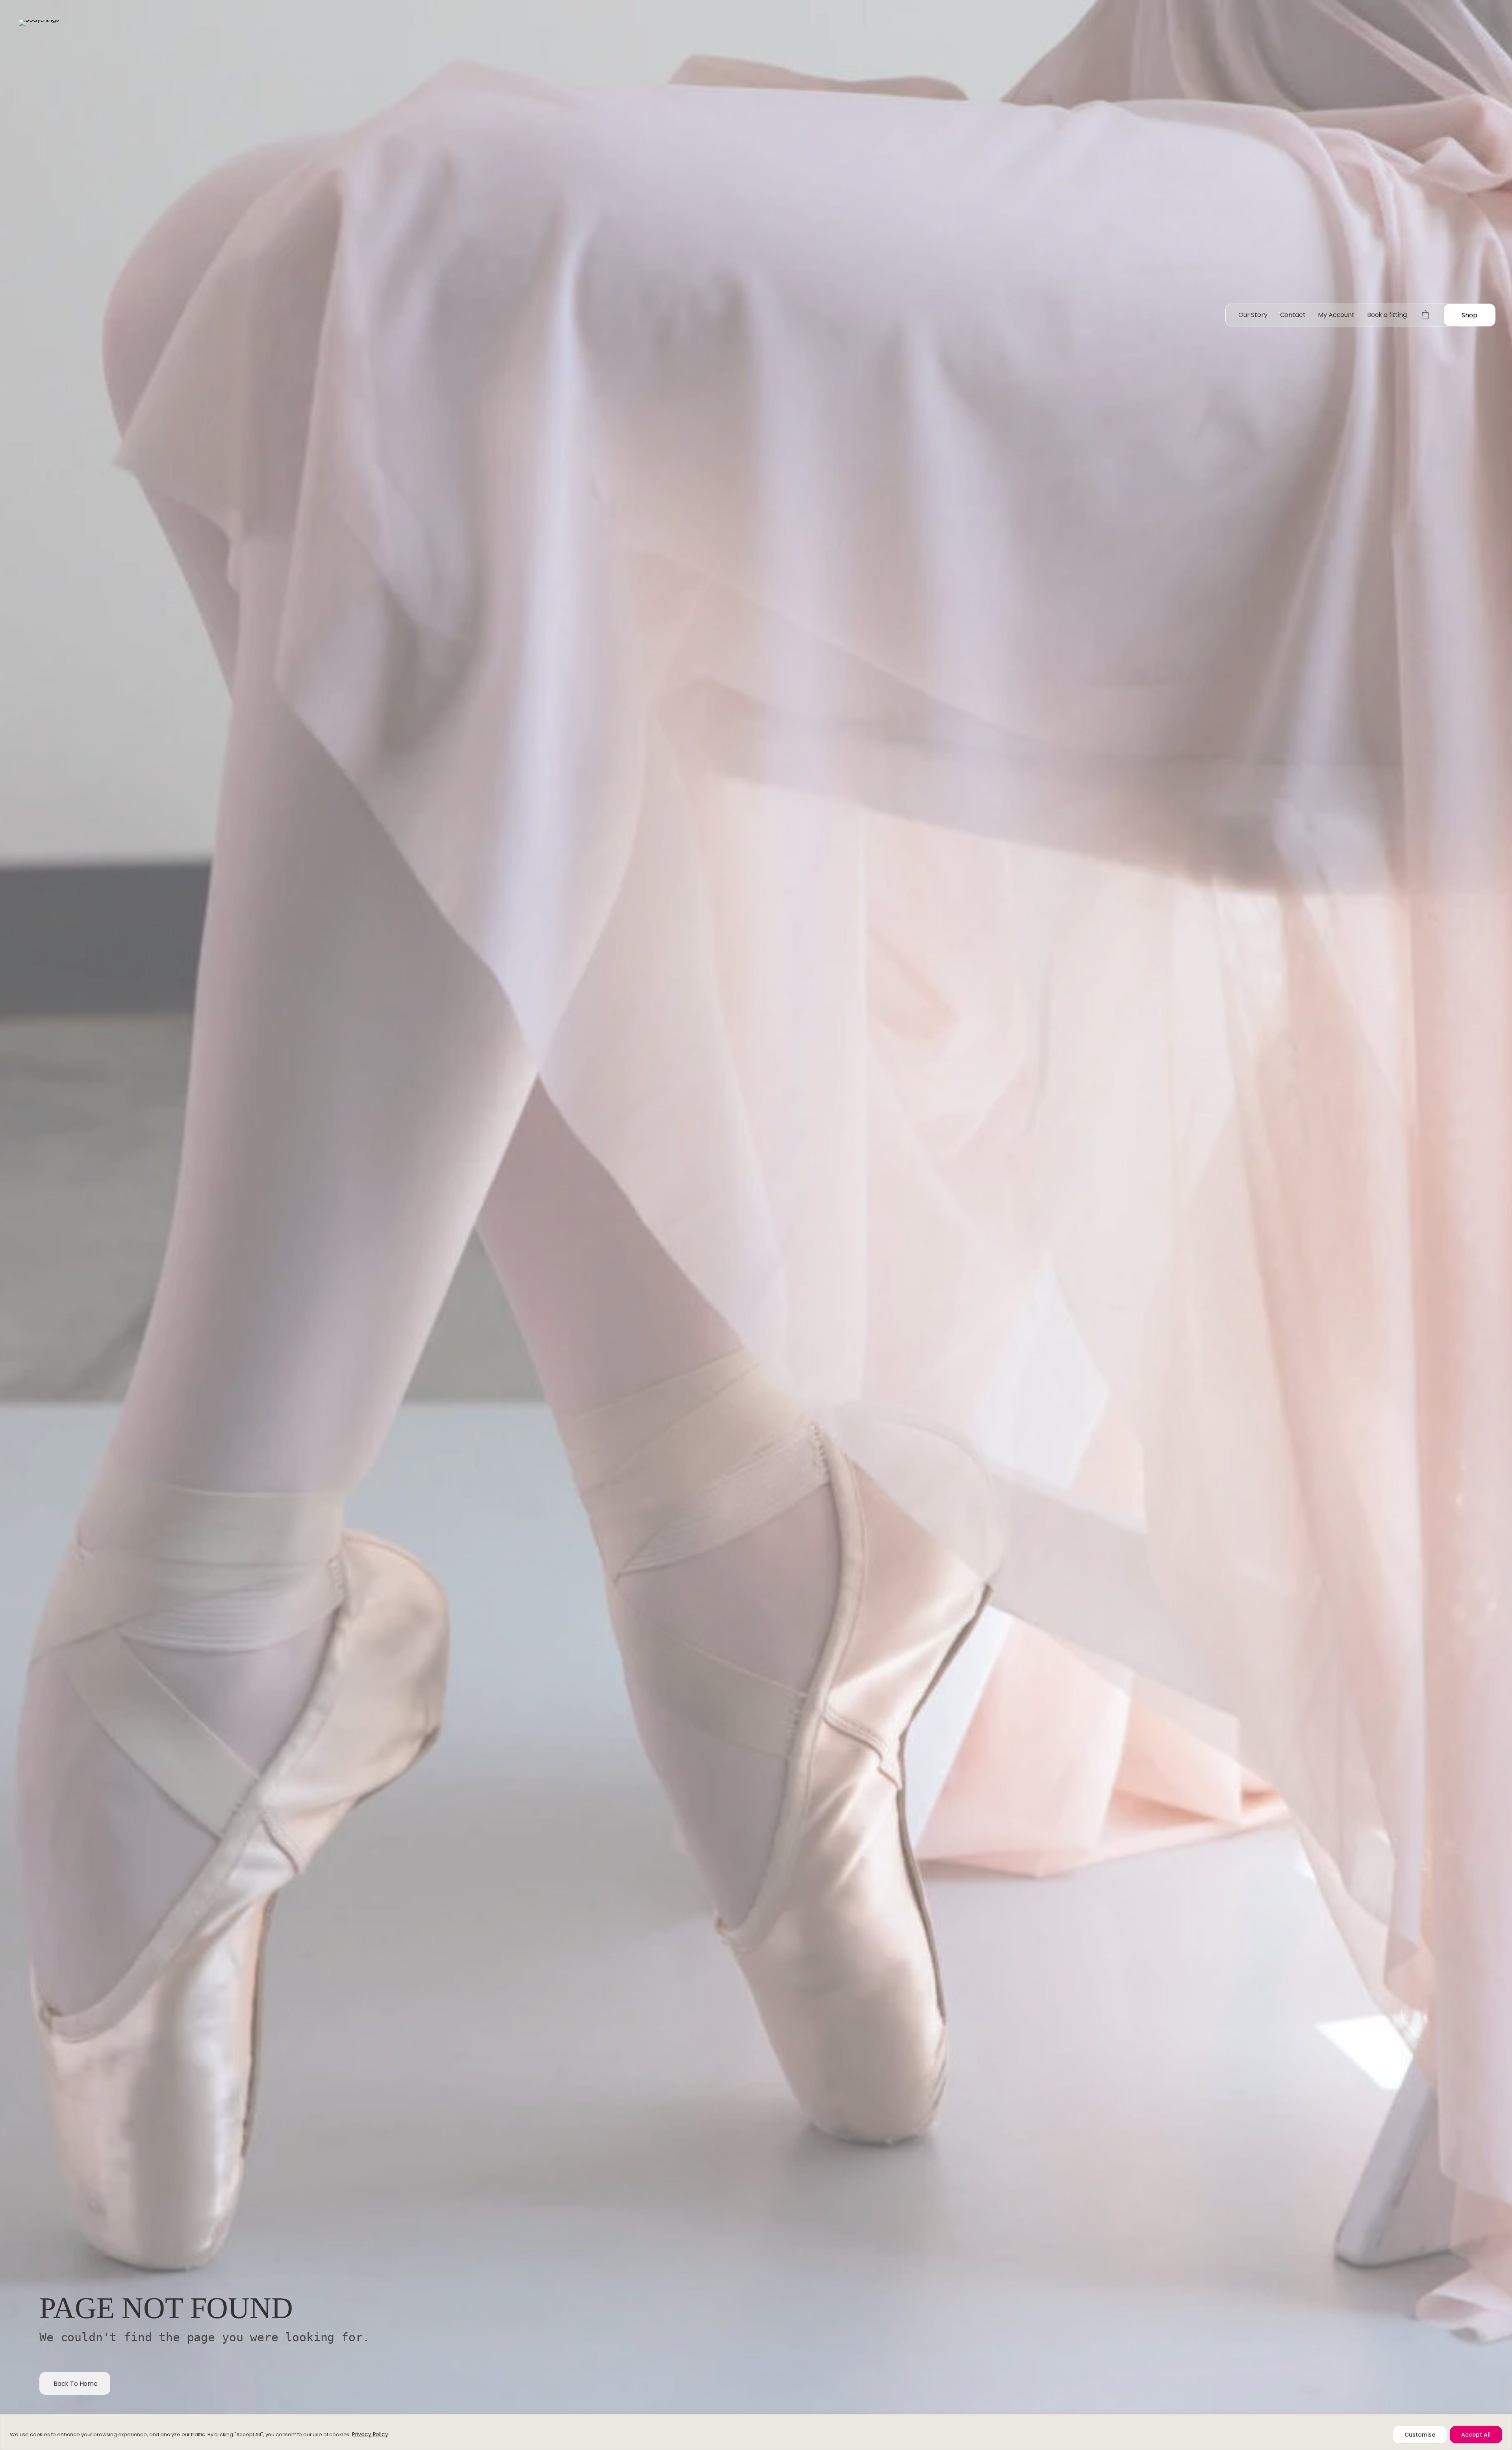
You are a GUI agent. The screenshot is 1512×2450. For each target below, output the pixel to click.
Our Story (1253, 315)
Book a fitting (1387, 315)
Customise (1420, 2435)
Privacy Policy (370, 2434)
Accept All (1476, 2435)
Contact (1293, 315)
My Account (1336, 315)
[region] (756, 2432)
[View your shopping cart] (1425, 315)
